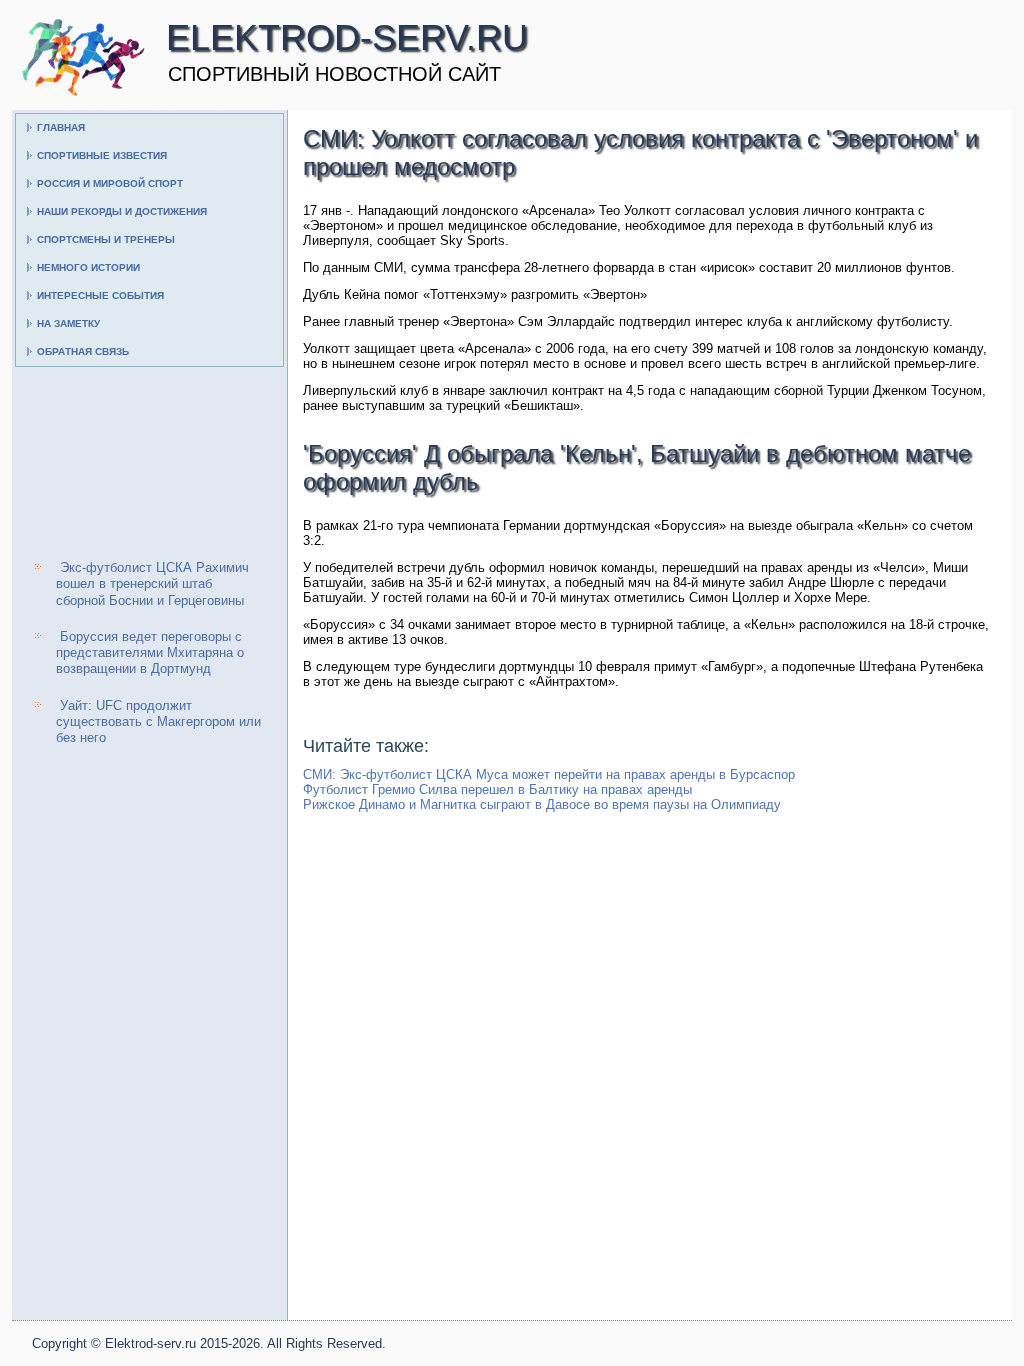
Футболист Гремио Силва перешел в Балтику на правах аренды (497, 789)
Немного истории (88, 267)
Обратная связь (83, 351)
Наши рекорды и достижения (122, 211)
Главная (61, 127)
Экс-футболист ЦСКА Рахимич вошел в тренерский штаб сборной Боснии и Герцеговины (152, 584)
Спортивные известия (102, 155)
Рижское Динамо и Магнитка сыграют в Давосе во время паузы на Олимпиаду (542, 804)
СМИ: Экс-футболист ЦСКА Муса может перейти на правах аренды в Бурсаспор (549, 774)
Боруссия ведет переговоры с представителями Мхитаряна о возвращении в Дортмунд (150, 653)
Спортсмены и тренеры (106, 239)
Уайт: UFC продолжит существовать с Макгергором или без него (158, 722)
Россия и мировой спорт (110, 183)
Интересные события (100, 295)
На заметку (68, 323)
